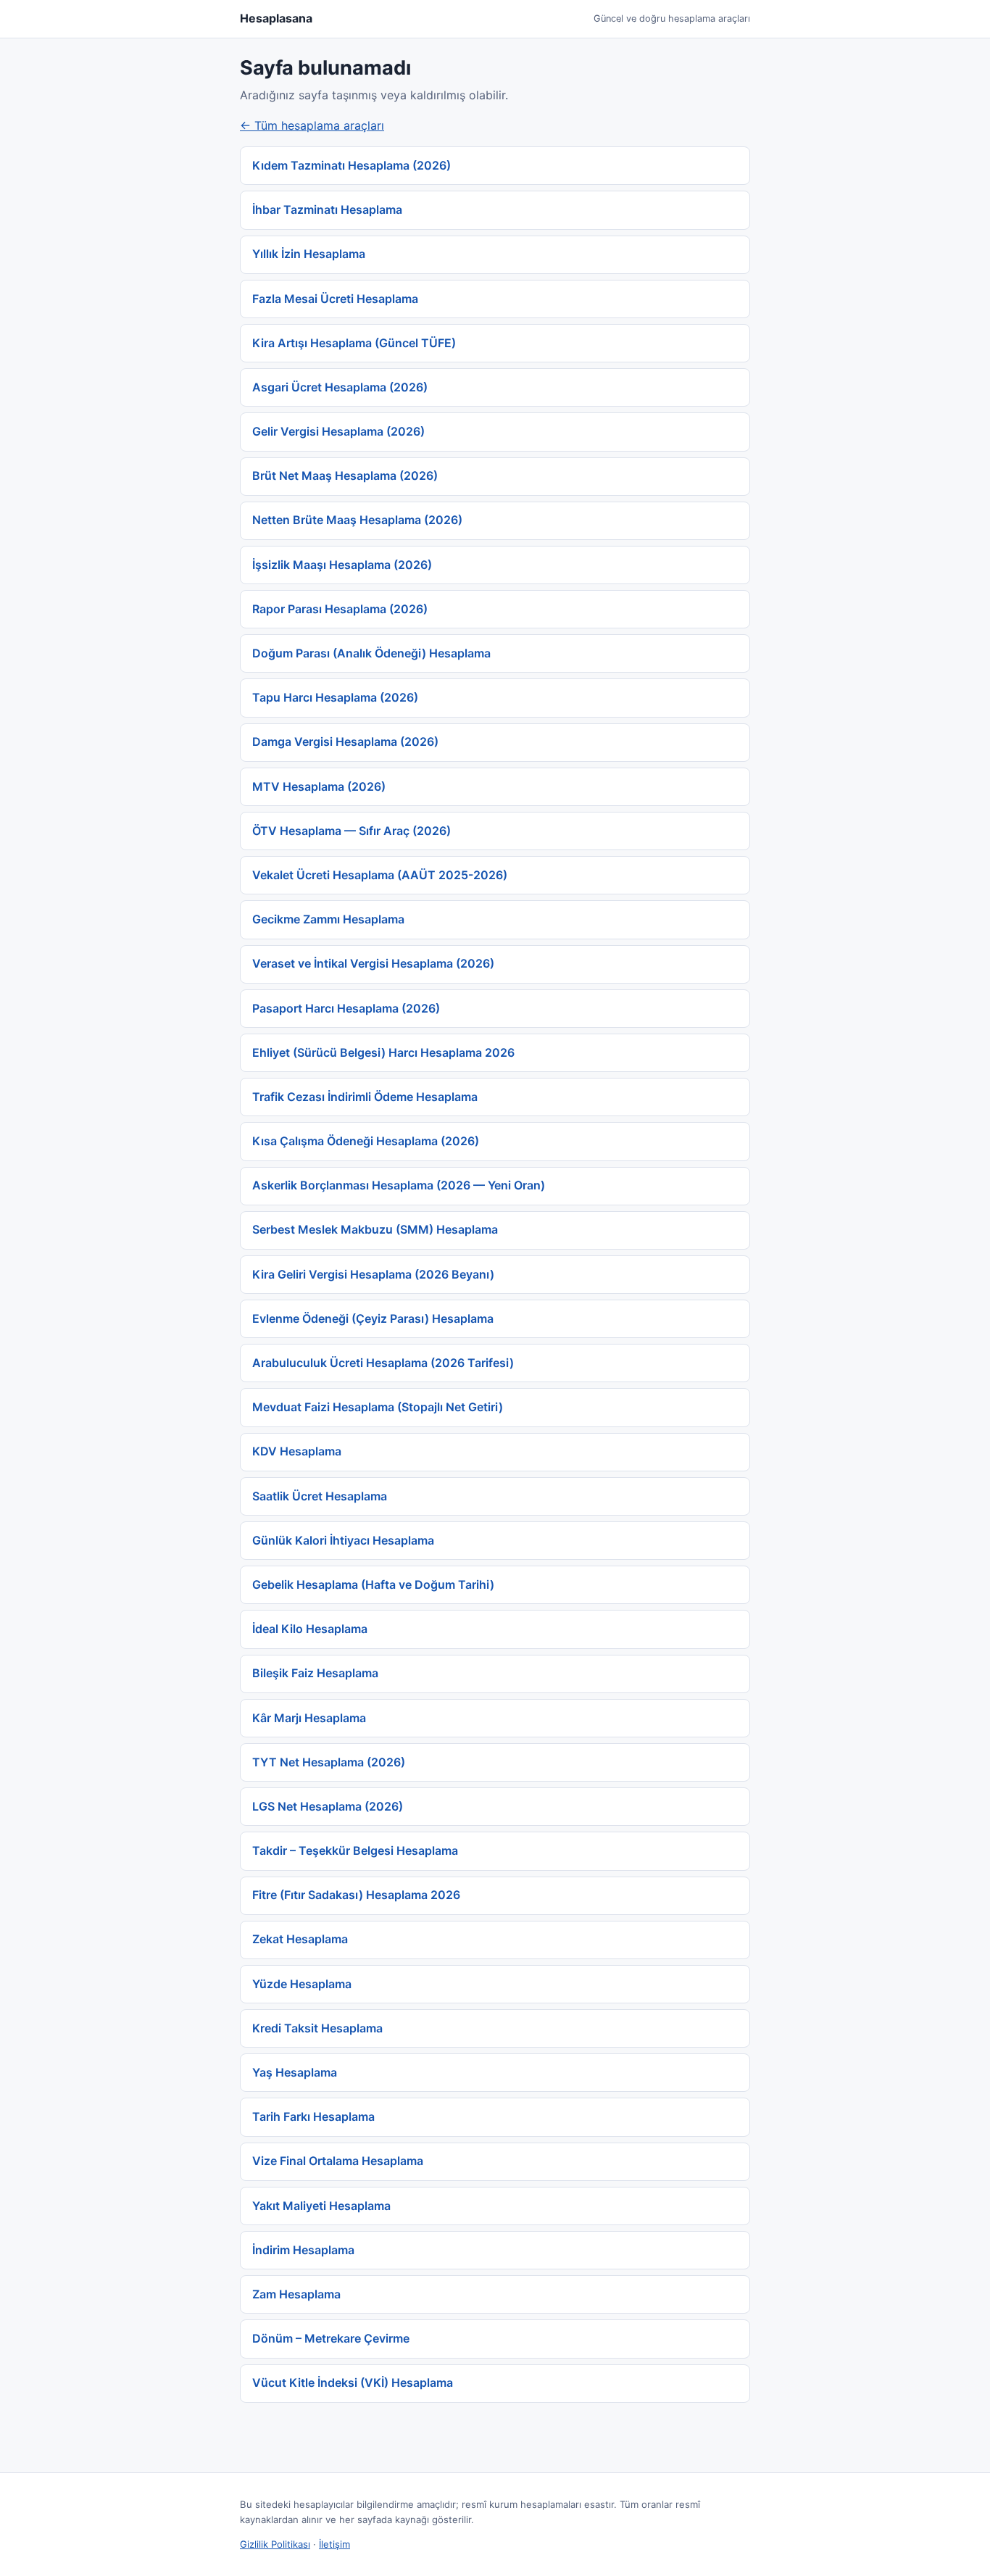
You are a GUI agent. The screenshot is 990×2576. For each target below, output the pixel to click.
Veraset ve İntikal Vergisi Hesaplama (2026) (373, 963)
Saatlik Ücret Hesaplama (320, 1496)
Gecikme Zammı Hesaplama (328, 919)
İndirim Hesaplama (303, 2250)
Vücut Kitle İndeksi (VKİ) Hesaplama (353, 2382)
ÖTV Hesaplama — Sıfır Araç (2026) (352, 831)
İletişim (334, 2544)
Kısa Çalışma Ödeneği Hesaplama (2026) (366, 1141)
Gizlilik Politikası (275, 2544)
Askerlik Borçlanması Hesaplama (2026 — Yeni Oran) (399, 1185)
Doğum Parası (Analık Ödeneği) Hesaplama (371, 653)
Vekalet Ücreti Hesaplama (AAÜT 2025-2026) (380, 875)
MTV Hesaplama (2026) (319, 786)
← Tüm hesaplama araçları (312, 125)
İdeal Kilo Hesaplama (310, 1629)
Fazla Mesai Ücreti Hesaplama (335, 299)
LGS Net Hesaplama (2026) (328, 1806)
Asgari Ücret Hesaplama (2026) (340, 387)
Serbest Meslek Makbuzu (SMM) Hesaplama (375, 1229)
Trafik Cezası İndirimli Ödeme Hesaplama (365, 1097)
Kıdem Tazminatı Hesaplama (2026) (352, 165)
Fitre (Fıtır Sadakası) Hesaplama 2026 (356, 1895)
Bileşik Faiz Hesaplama (315, 1673)
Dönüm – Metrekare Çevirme (331, 2338)
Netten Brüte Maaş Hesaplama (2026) (357, 520)
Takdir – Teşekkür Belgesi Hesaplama (355, 1850)
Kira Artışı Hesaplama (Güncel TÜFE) (354, 343)
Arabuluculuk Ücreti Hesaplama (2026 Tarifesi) (383, 1363)
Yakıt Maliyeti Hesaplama (321, 2206)
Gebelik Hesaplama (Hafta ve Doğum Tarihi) (373, 1584)
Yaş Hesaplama (295, 2072)
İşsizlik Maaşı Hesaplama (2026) (342, 565)
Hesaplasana (276, 18)
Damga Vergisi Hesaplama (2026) (345, 741)
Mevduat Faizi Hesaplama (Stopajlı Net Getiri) (378, 1407)
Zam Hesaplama (296, 2294)
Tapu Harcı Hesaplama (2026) (335, 697)
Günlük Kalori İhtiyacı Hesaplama (343, 1540)
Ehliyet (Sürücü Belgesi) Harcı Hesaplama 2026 (383, 1052)
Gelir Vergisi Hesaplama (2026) (338, 431)
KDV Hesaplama (297, 1451)
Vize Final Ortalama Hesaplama (338, 2161)
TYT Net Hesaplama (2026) (329, 1762)
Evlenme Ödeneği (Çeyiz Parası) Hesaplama (373, 1318)
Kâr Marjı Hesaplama (309, 1718)
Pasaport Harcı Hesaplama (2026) (346, 1008)
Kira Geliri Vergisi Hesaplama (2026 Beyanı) (373, 1274)
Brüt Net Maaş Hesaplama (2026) (345, 475)
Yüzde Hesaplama (302, 1984)
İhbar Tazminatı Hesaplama (327, 209)
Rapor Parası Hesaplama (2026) (340, 609)
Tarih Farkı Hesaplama (313, 2116)
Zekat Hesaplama (300, 1939)
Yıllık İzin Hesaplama (309, 254)
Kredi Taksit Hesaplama (317, 2028)
